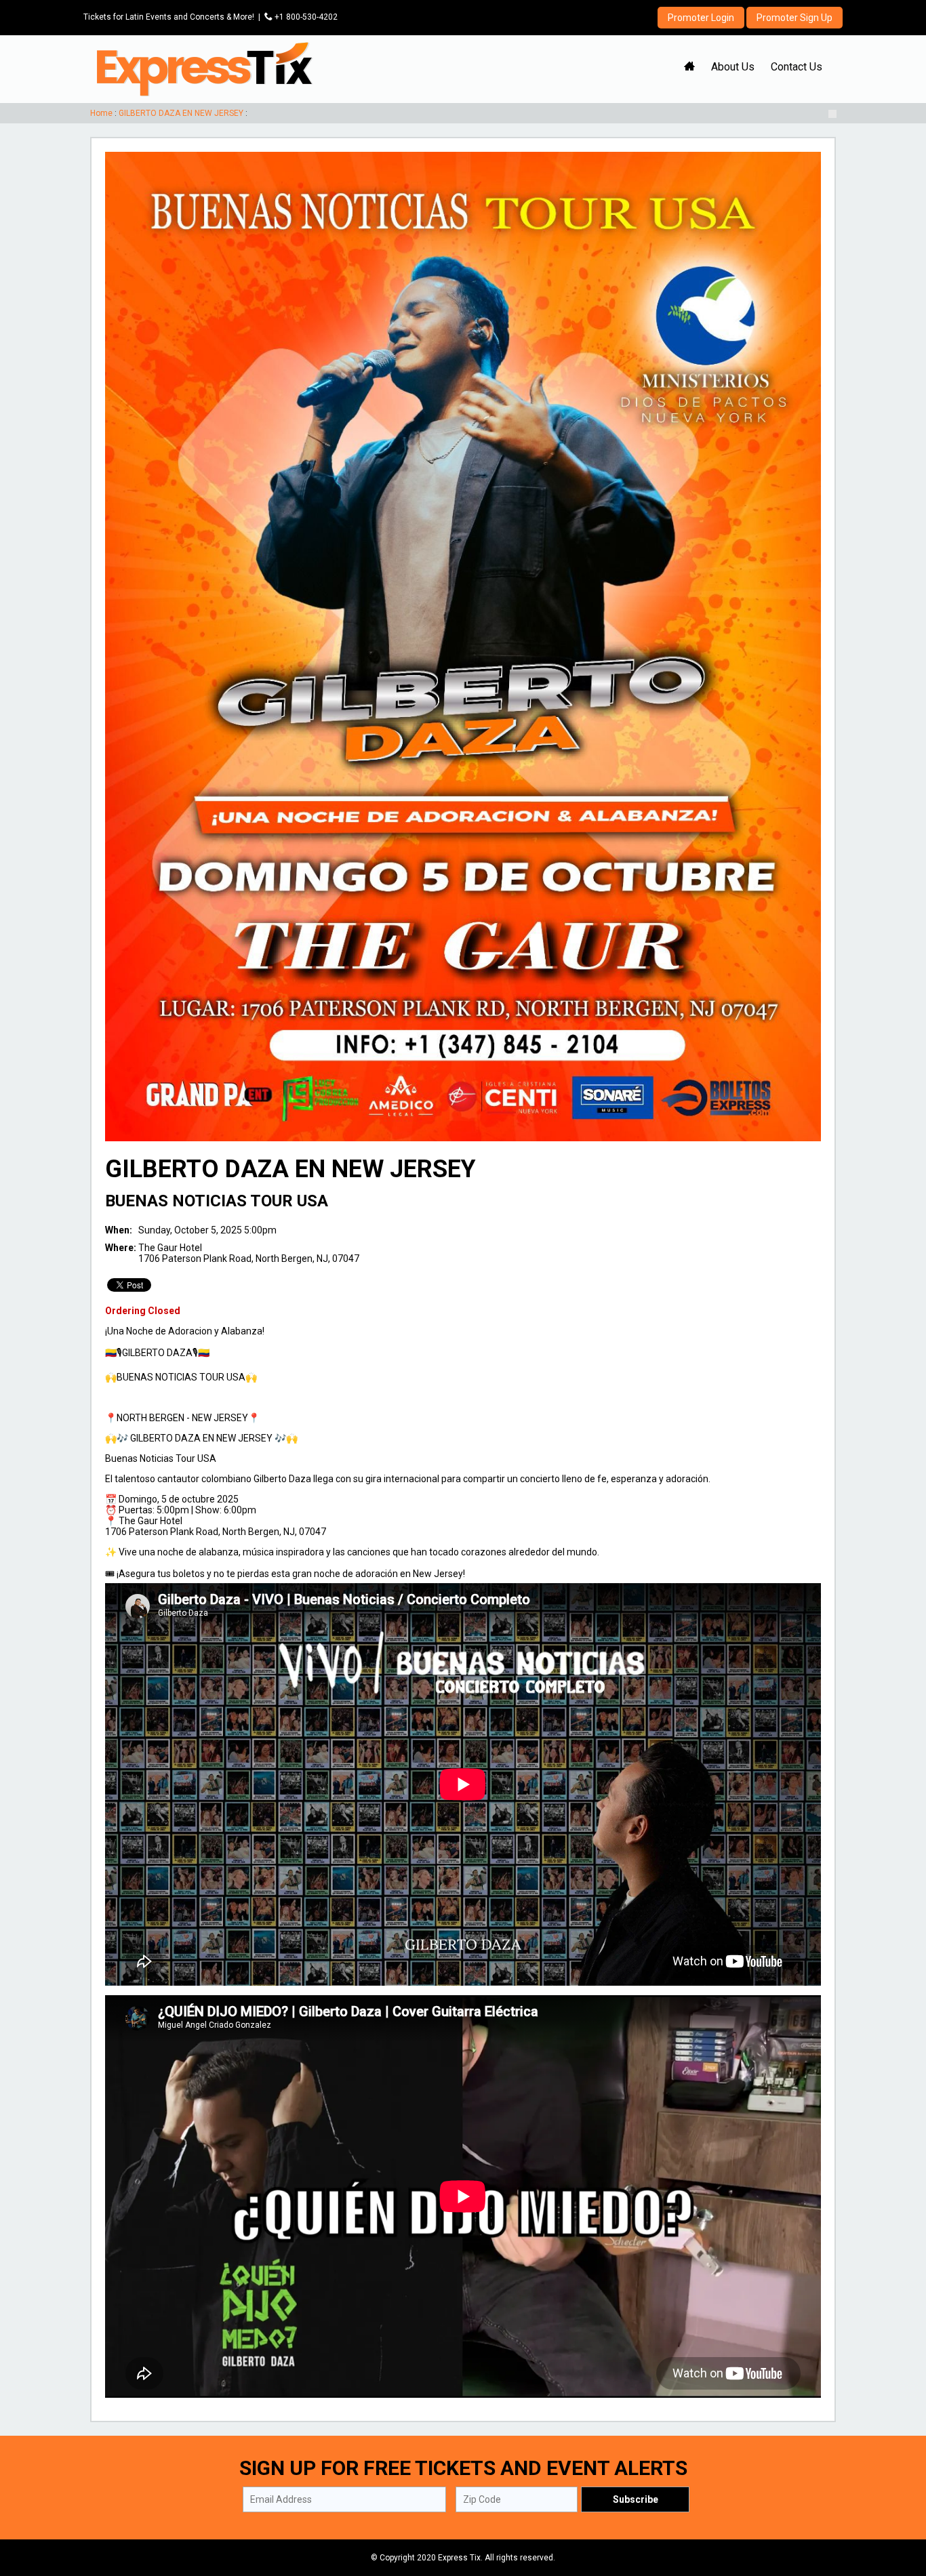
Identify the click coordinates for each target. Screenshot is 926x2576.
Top (899, 2508)
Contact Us (797, 67)
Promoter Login (701, 18)
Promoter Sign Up (794, 18)
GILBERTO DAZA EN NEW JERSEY (181, 113)
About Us (733, 67)
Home (101, 113)
